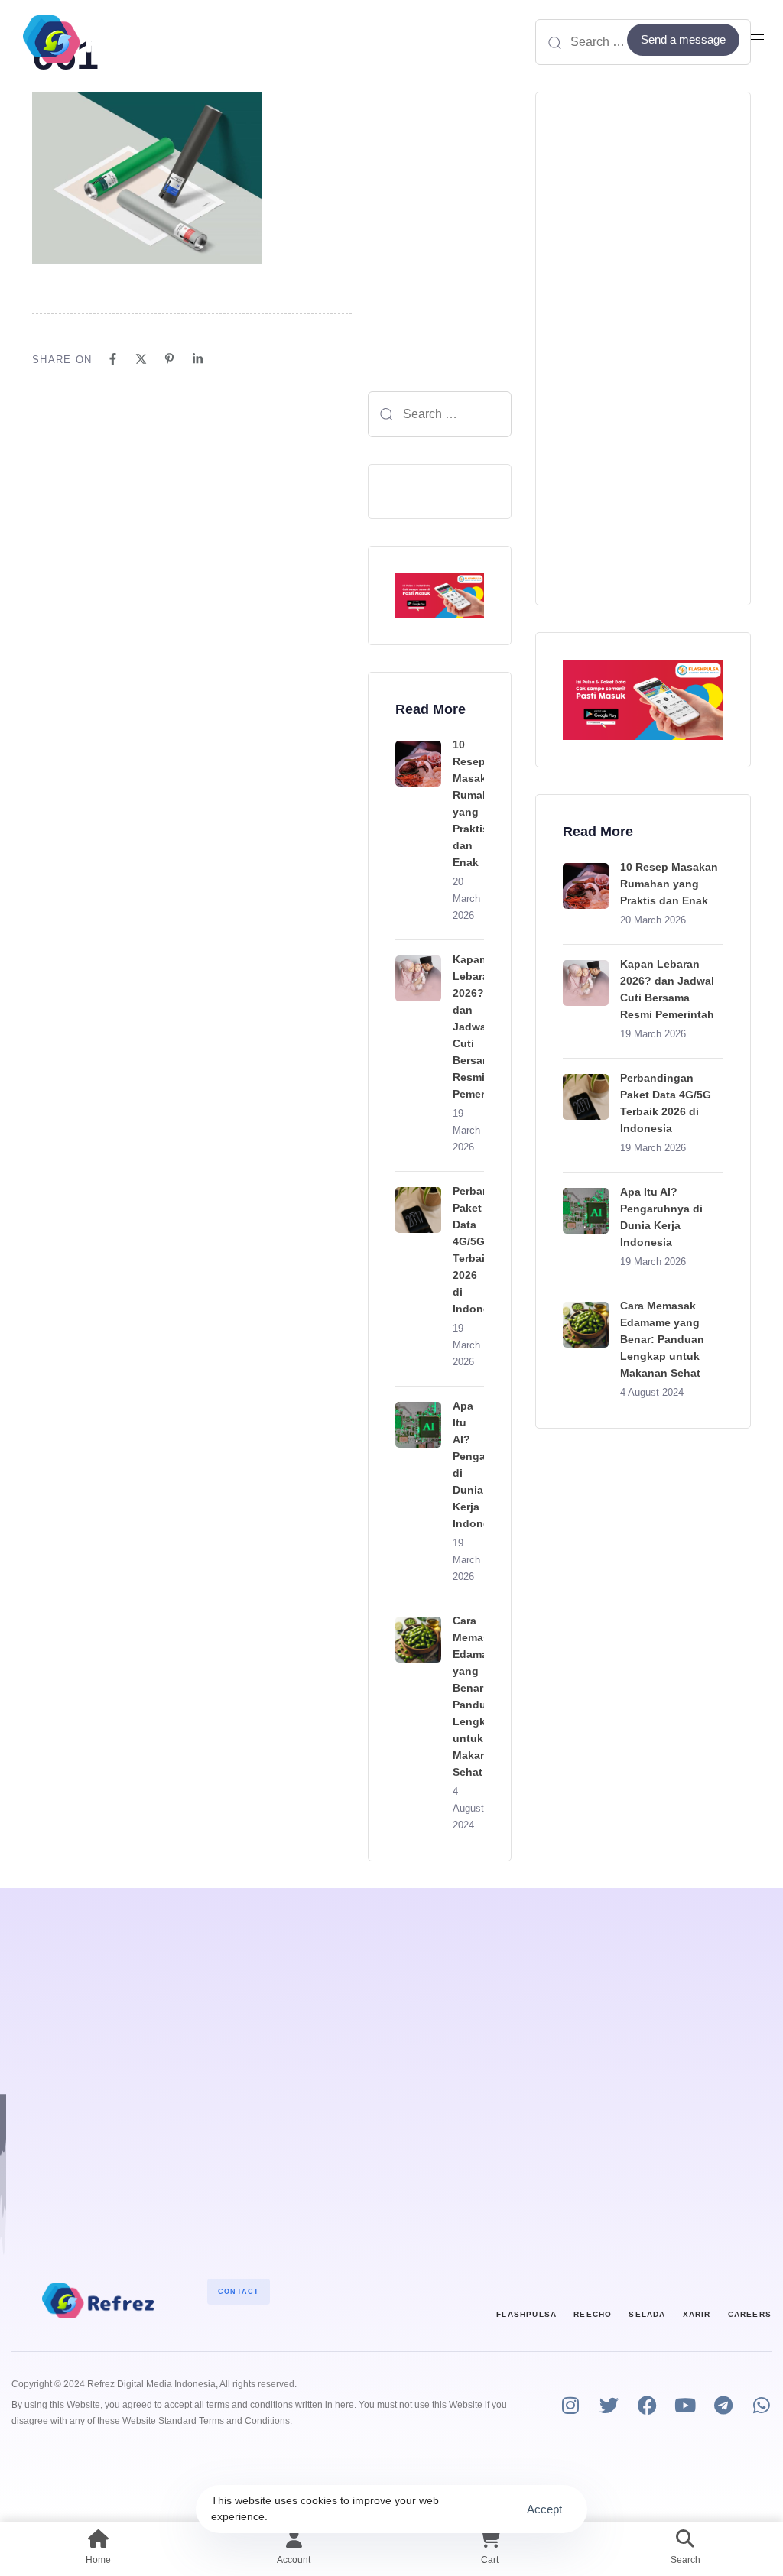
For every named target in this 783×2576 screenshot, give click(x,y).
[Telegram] (724, 2405)
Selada (647, 2314)
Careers (750, 2314)
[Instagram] (571, 2405)
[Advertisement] (643, 349)
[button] (763, 39)
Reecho (593, 2314)
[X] (141, 359)
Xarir (697, 2314)
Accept (544, 2509)
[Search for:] (440, 414)
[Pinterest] (169, 359)
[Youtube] (686, 2405)
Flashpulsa (526, 2314)
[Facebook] (113, 359)
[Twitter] (609, 2405)
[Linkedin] (198, 359)
